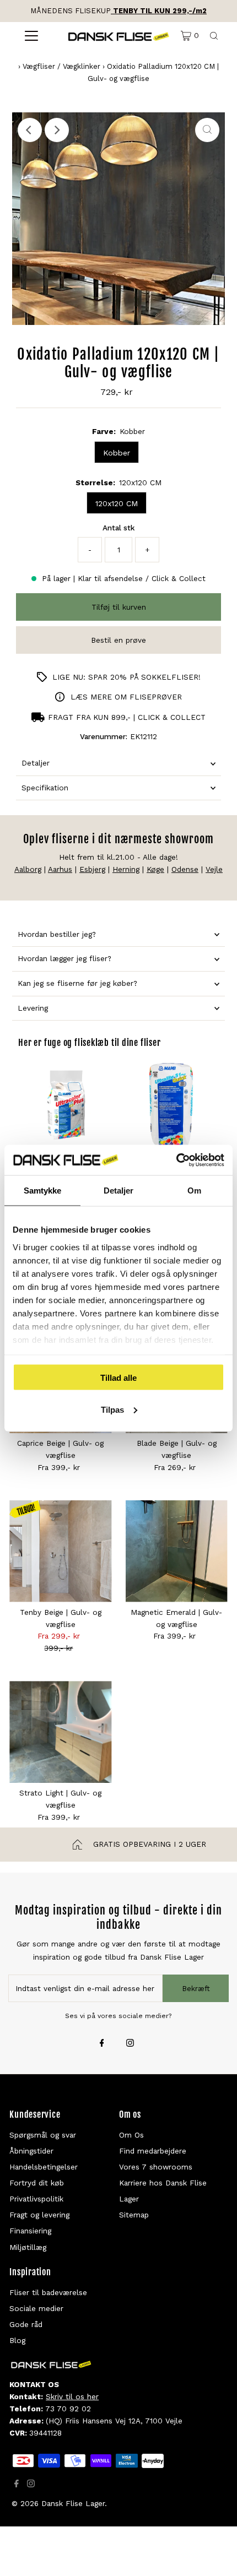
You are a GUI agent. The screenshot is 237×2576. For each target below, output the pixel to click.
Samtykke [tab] (43, 1191)
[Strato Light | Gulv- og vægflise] (60, 1732)
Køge (155, 869)
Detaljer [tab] (119, 1191)
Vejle (214, 869)
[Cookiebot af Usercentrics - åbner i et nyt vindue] (176, 1160)
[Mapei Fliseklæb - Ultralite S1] (171, 1105)
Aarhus (60, 869)
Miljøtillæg (28, 2247)
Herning (126, 869)
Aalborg (28, 869)
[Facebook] (102, 2044)
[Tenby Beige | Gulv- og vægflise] (60, 1551)
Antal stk (118, 528)
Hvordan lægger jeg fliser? (64, 958)
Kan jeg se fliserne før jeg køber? (77, 983)
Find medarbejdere (153, 2151)
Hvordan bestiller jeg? (57, 934)
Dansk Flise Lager (73, 2503)
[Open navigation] (32, 36)
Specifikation (45, 788)
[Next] (57, 130)
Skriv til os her (72, 2396)
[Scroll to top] (215, 2554)
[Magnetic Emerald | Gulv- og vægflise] (177, 1551)
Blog (17, 2340)
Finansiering (30, 2231)
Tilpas (112, 1409)
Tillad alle (118, 1378)
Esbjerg (92, 869)
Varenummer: (104, 736)
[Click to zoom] (207, 130)
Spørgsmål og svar (43, 2135)
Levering (33, 1008)
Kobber (117, 453)
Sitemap (134, 2215)
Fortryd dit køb (37, 2183)
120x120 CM (117, 503)
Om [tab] (194, 1191)
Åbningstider (31, 2151)
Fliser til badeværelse (48, 2292)
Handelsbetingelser (44, 2167)
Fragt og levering (39, 2215)
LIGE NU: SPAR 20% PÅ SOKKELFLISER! (126, 677)
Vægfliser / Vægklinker (61, 66)
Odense (185, 869)
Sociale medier (36, 2308)
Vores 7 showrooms (156, 2167)
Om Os (131, 2135)
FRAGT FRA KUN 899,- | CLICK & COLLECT (127, 717)
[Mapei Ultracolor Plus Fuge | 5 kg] (66, 1105)
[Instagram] (130, 2044)
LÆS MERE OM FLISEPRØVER (126, 697)
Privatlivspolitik (36, 2199)
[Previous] (30, 130)
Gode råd (26, 2324)
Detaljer (36, 763)
